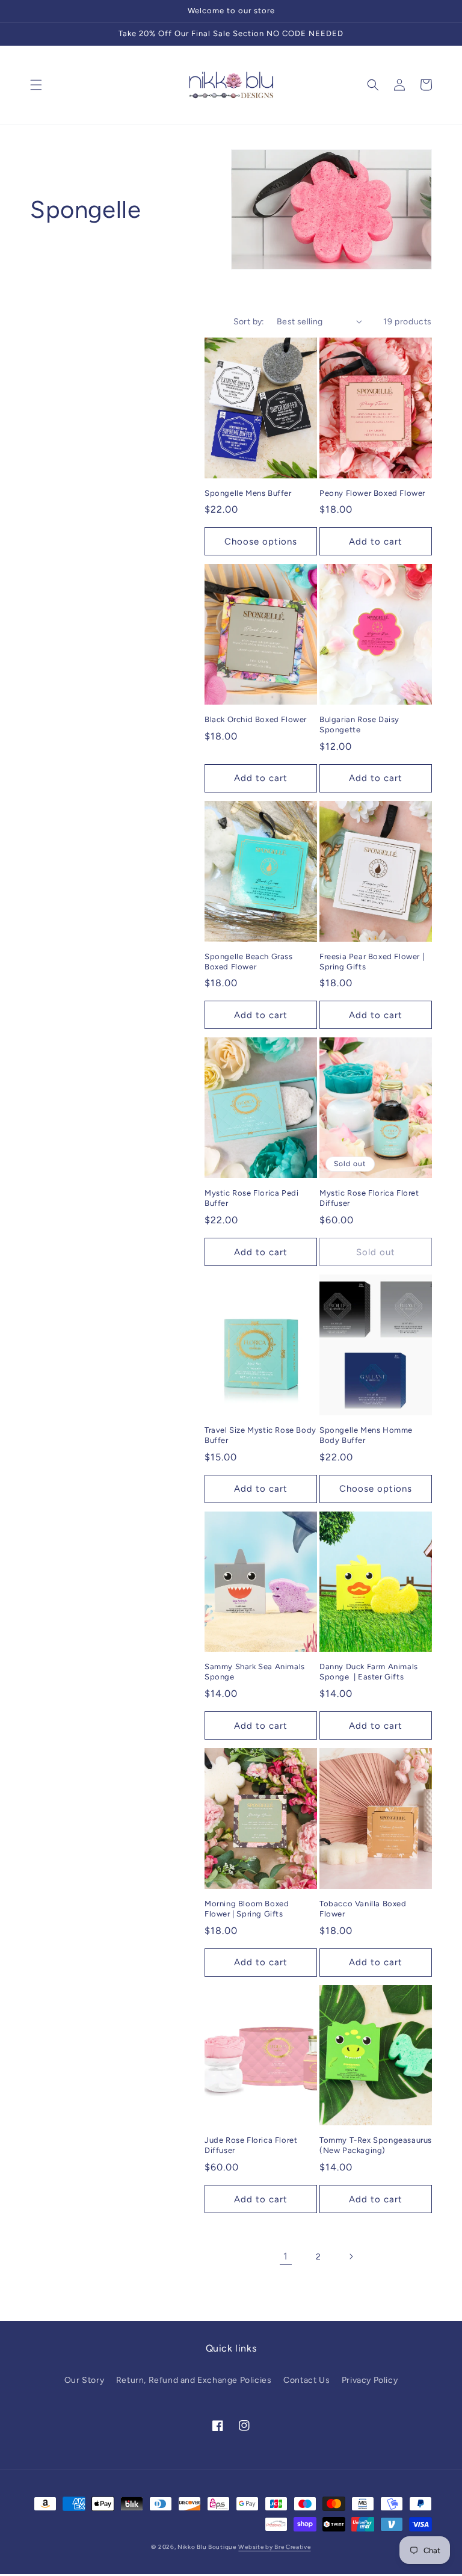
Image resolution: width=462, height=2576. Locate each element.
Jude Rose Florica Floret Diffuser (251, 2145)
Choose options (261, 542)
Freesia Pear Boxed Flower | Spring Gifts (372, 962)
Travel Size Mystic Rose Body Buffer (260, 1435)
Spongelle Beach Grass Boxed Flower (249, 962)
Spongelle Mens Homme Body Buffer (366, 1435)
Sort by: (249, 322)
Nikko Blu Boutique (207, 2547)
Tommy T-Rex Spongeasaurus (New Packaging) (376, 2145)
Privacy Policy (370, 2380)
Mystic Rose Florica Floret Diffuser (369, 1198)
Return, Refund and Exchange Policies (194, 2380)
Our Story (84, 2380)
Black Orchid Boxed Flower (256, 719)
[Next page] (351, 2256)
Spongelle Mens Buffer (248, 493)
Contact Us (306, 2380)
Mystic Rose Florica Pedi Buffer (251, 1198)
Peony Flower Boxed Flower (372, 493)
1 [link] (286, 2256)
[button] (36, 85)
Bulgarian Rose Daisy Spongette (359, 724)
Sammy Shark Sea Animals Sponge (255, 1672)
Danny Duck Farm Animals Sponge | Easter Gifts (369, 1672)
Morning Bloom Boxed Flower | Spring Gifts (247, 1909)
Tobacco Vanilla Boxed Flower (363, 1909)
